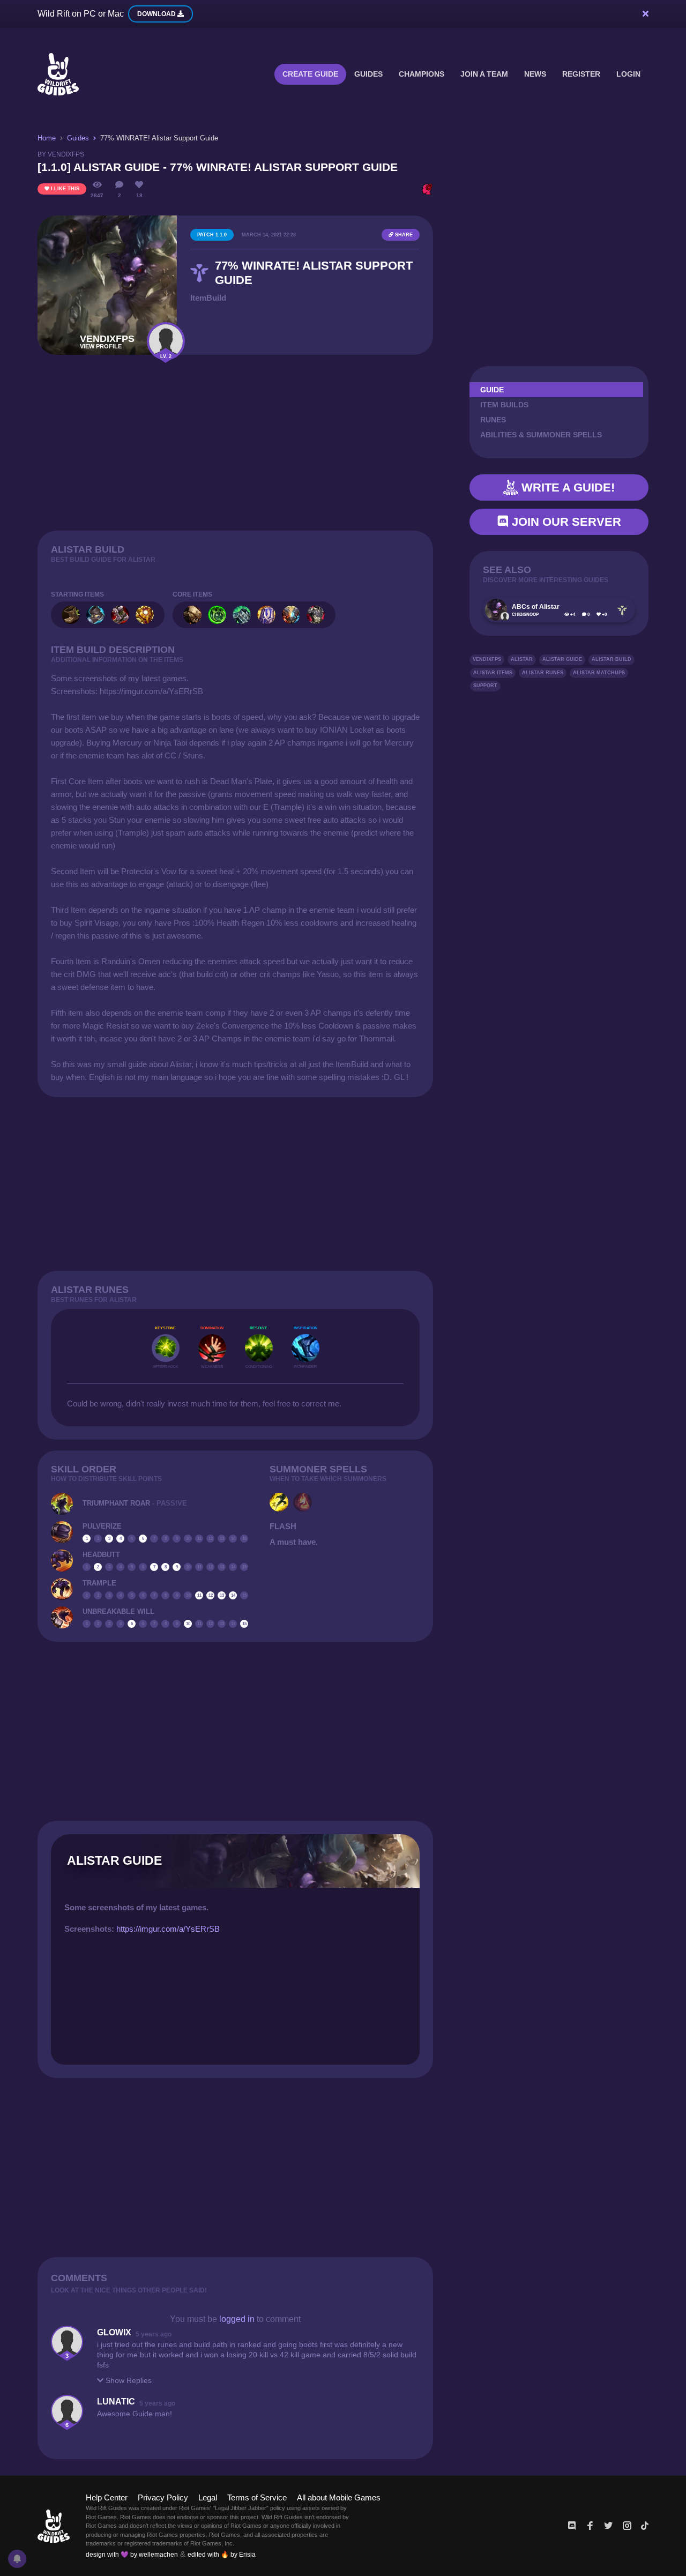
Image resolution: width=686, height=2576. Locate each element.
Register (581, 74)
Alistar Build (612, 659)
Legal (208, 2497)
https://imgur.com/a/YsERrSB (168, 1929)
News (535, 74)
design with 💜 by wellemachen (132, 2555)
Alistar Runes (543, 673)
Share (403, 235)
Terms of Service (257, 2497)
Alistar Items (493, 673)
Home (47, 138)
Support (485, 686)
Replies (129, 2380)
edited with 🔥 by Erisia (222, 2555)
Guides (368, 74)
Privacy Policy (163, 2497)
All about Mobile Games (339, 2497)
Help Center (107, 2497)
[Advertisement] (235, 443)
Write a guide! (566, 487)
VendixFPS (487, 659)
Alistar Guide (562, 659)
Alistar (522, 659)
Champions (422, 74)
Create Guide (310, 74)
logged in (237, 2319)
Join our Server (565, 522)
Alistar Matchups (599, 673)
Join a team (484, 74)
